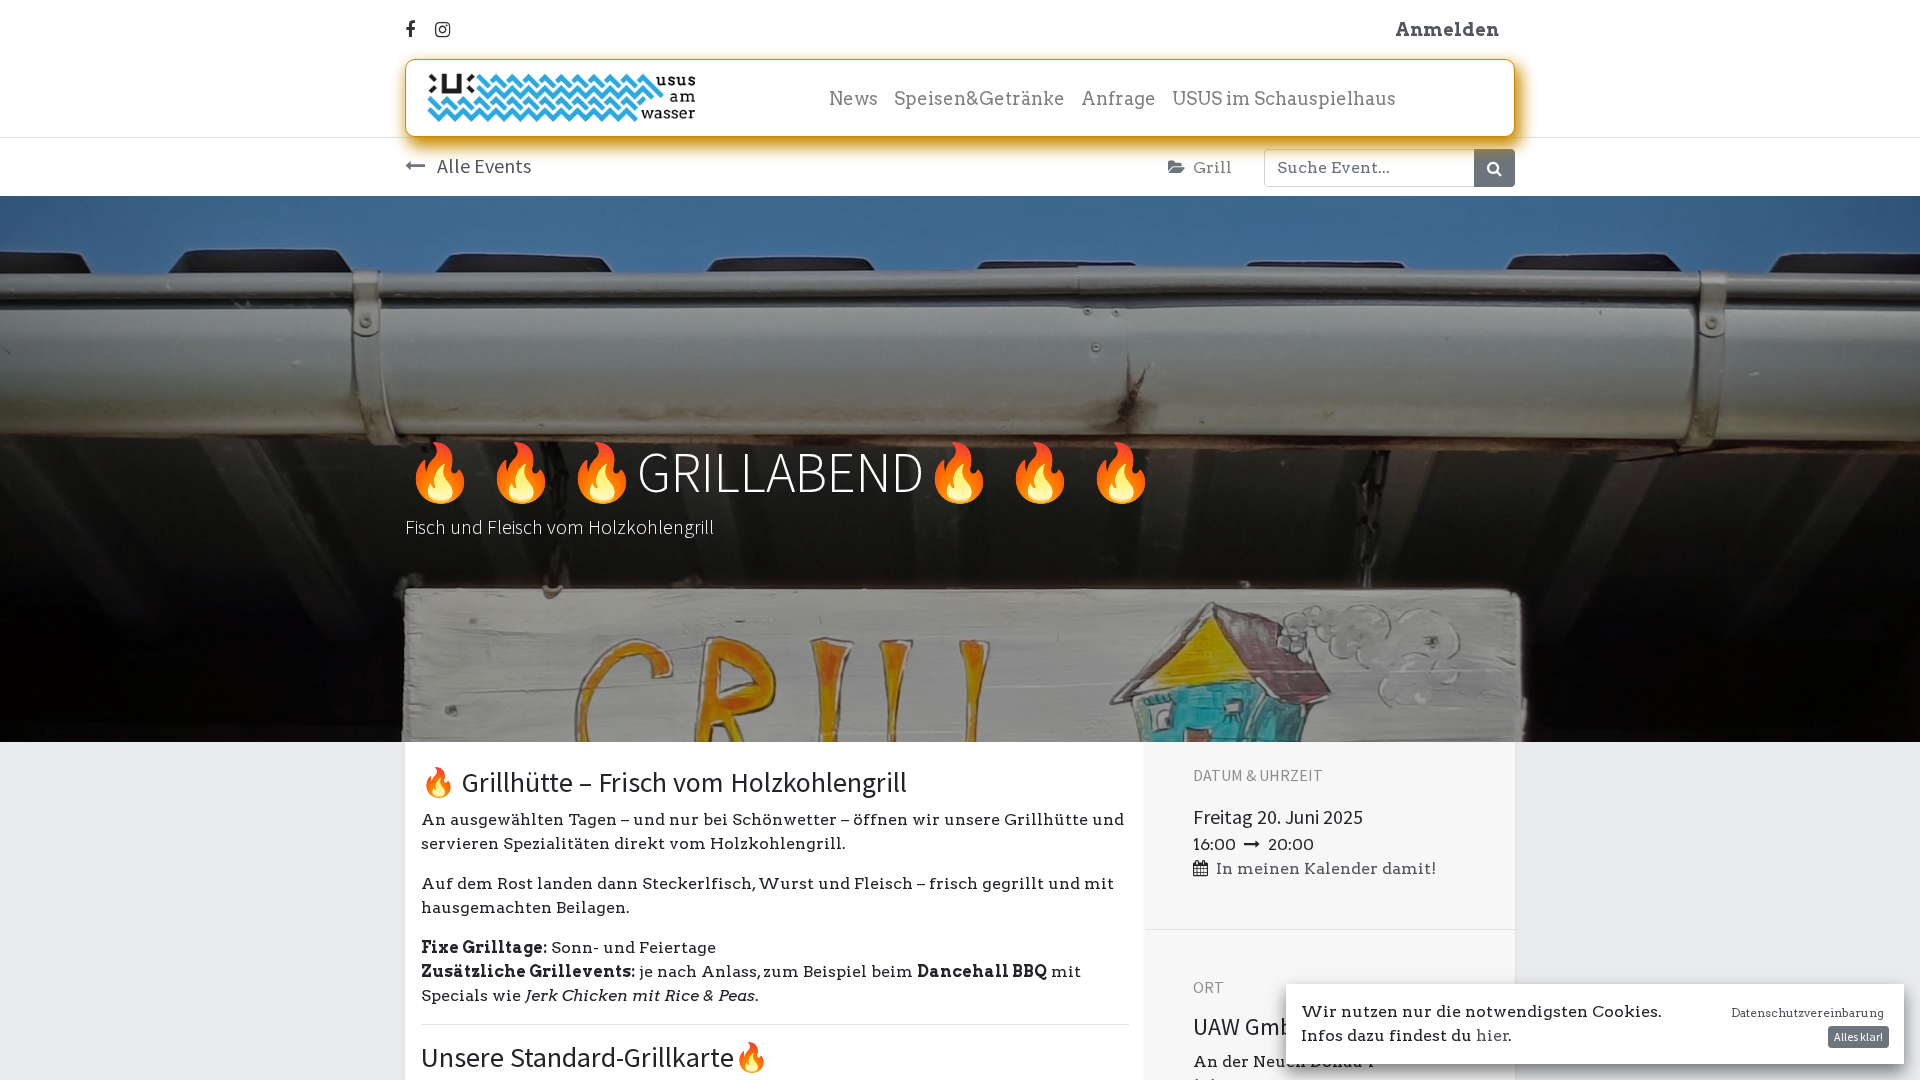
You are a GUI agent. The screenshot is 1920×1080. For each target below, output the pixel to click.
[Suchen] (1494, 168)
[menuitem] (853, 98)
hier (1492, 1035)
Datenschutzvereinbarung (1807, 1012)
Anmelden (1447, 29)
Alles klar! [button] (1858, 1036)
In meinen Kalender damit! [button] (1326, 868)
